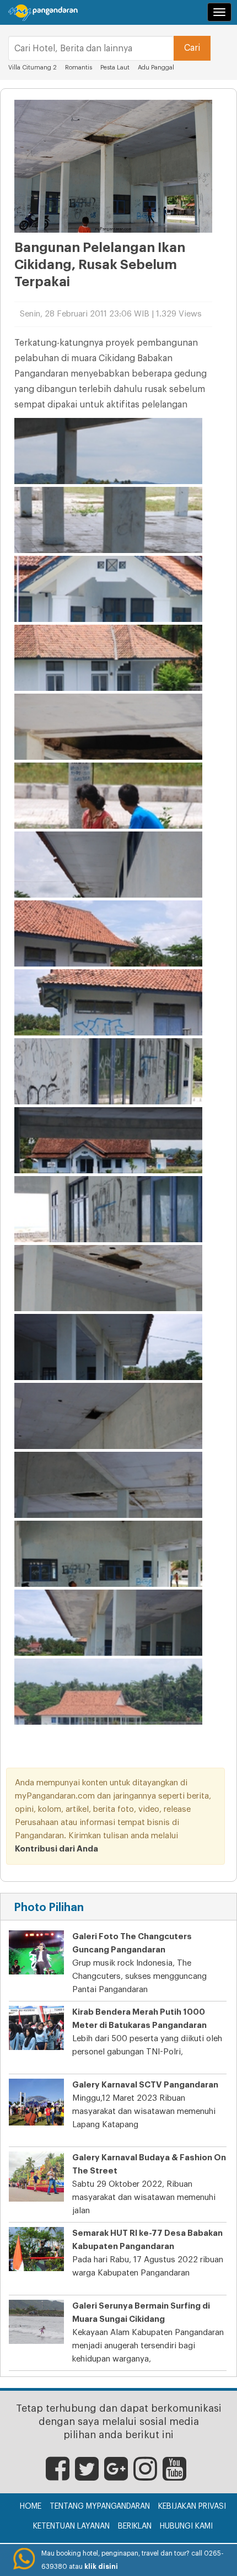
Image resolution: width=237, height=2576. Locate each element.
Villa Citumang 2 (33, 68)
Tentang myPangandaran (100, 2507)
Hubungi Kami (186, 2526)
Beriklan (135, 2526)
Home (31, 2507)
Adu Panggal (156, 68)
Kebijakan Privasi (192, 2507)
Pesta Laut (115, 68)
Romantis (79, 68)
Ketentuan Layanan (71, 2526)
